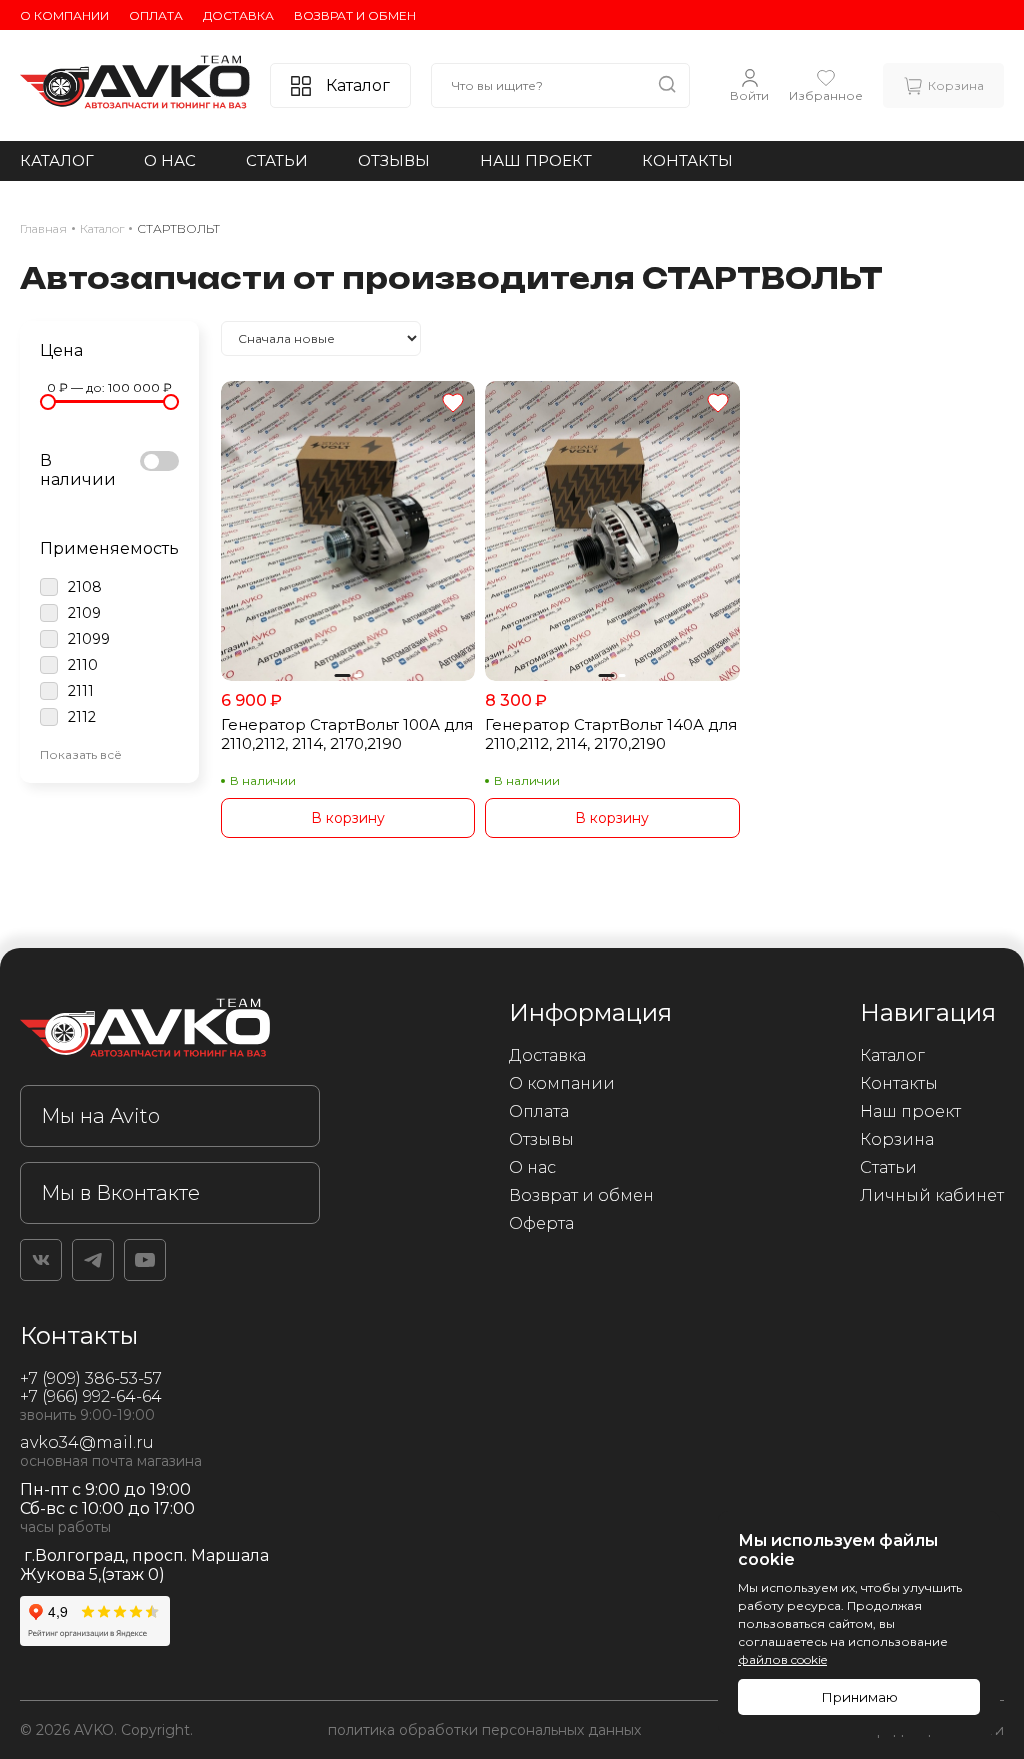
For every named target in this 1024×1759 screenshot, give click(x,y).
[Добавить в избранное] (453, 404)
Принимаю (859, 1697)
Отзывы (394, 160)
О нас (170, 160)
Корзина (897, 1139)
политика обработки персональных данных (484, 1730)
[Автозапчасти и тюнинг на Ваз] (170, 1031)
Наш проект (536, 160)
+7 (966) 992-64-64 (91, 1396)
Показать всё (81, 754)
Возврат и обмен (355, 15)
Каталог (57, 160)
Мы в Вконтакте (120, 1193)
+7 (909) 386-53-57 (91, 1378)
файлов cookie (782, 1659)
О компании (64, 15)
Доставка (238, 15)
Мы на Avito (100, 1116)
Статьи (277, 160)
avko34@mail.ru (87, 1442)
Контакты (687, 160)
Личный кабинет (932, 1195)
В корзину (348, 818)
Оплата (156, 15)
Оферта (541, 1223)
